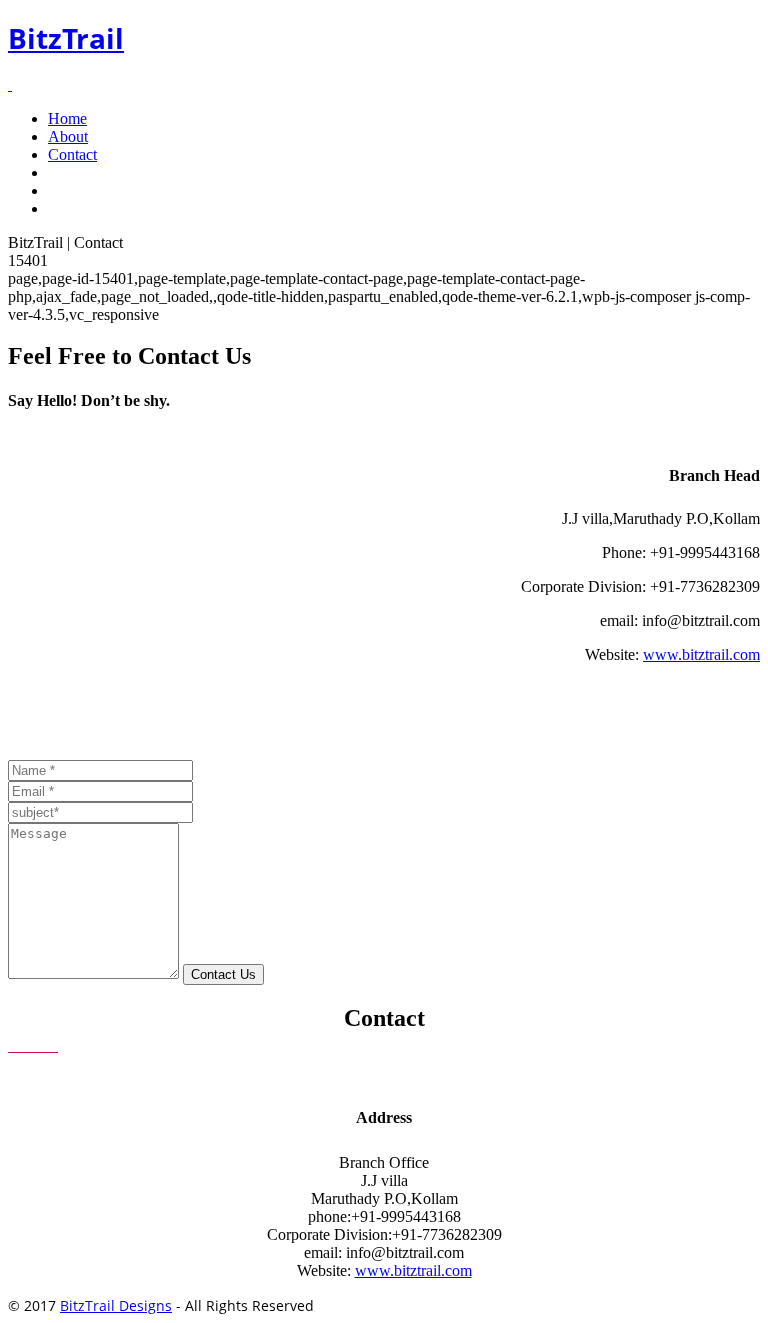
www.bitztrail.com (701, 654)
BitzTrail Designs (116, 1305)
